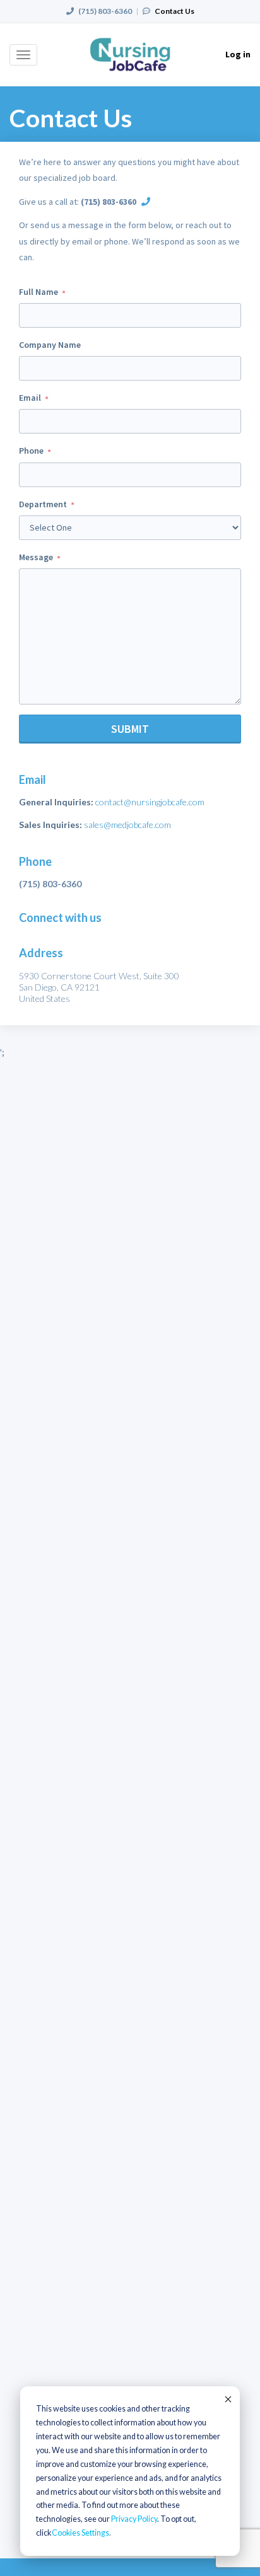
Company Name (50, 345)
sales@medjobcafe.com (127, 825)
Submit (130, 729)
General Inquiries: (56, 802)
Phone (31, 451)
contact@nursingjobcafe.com (150, 802)
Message (36, 557)
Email (30, 398)
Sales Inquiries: (50, 825)
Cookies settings (80, 2533)
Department (43, 504)
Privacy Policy (134, 2519)
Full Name (38, 292)
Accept (227, 2399)
